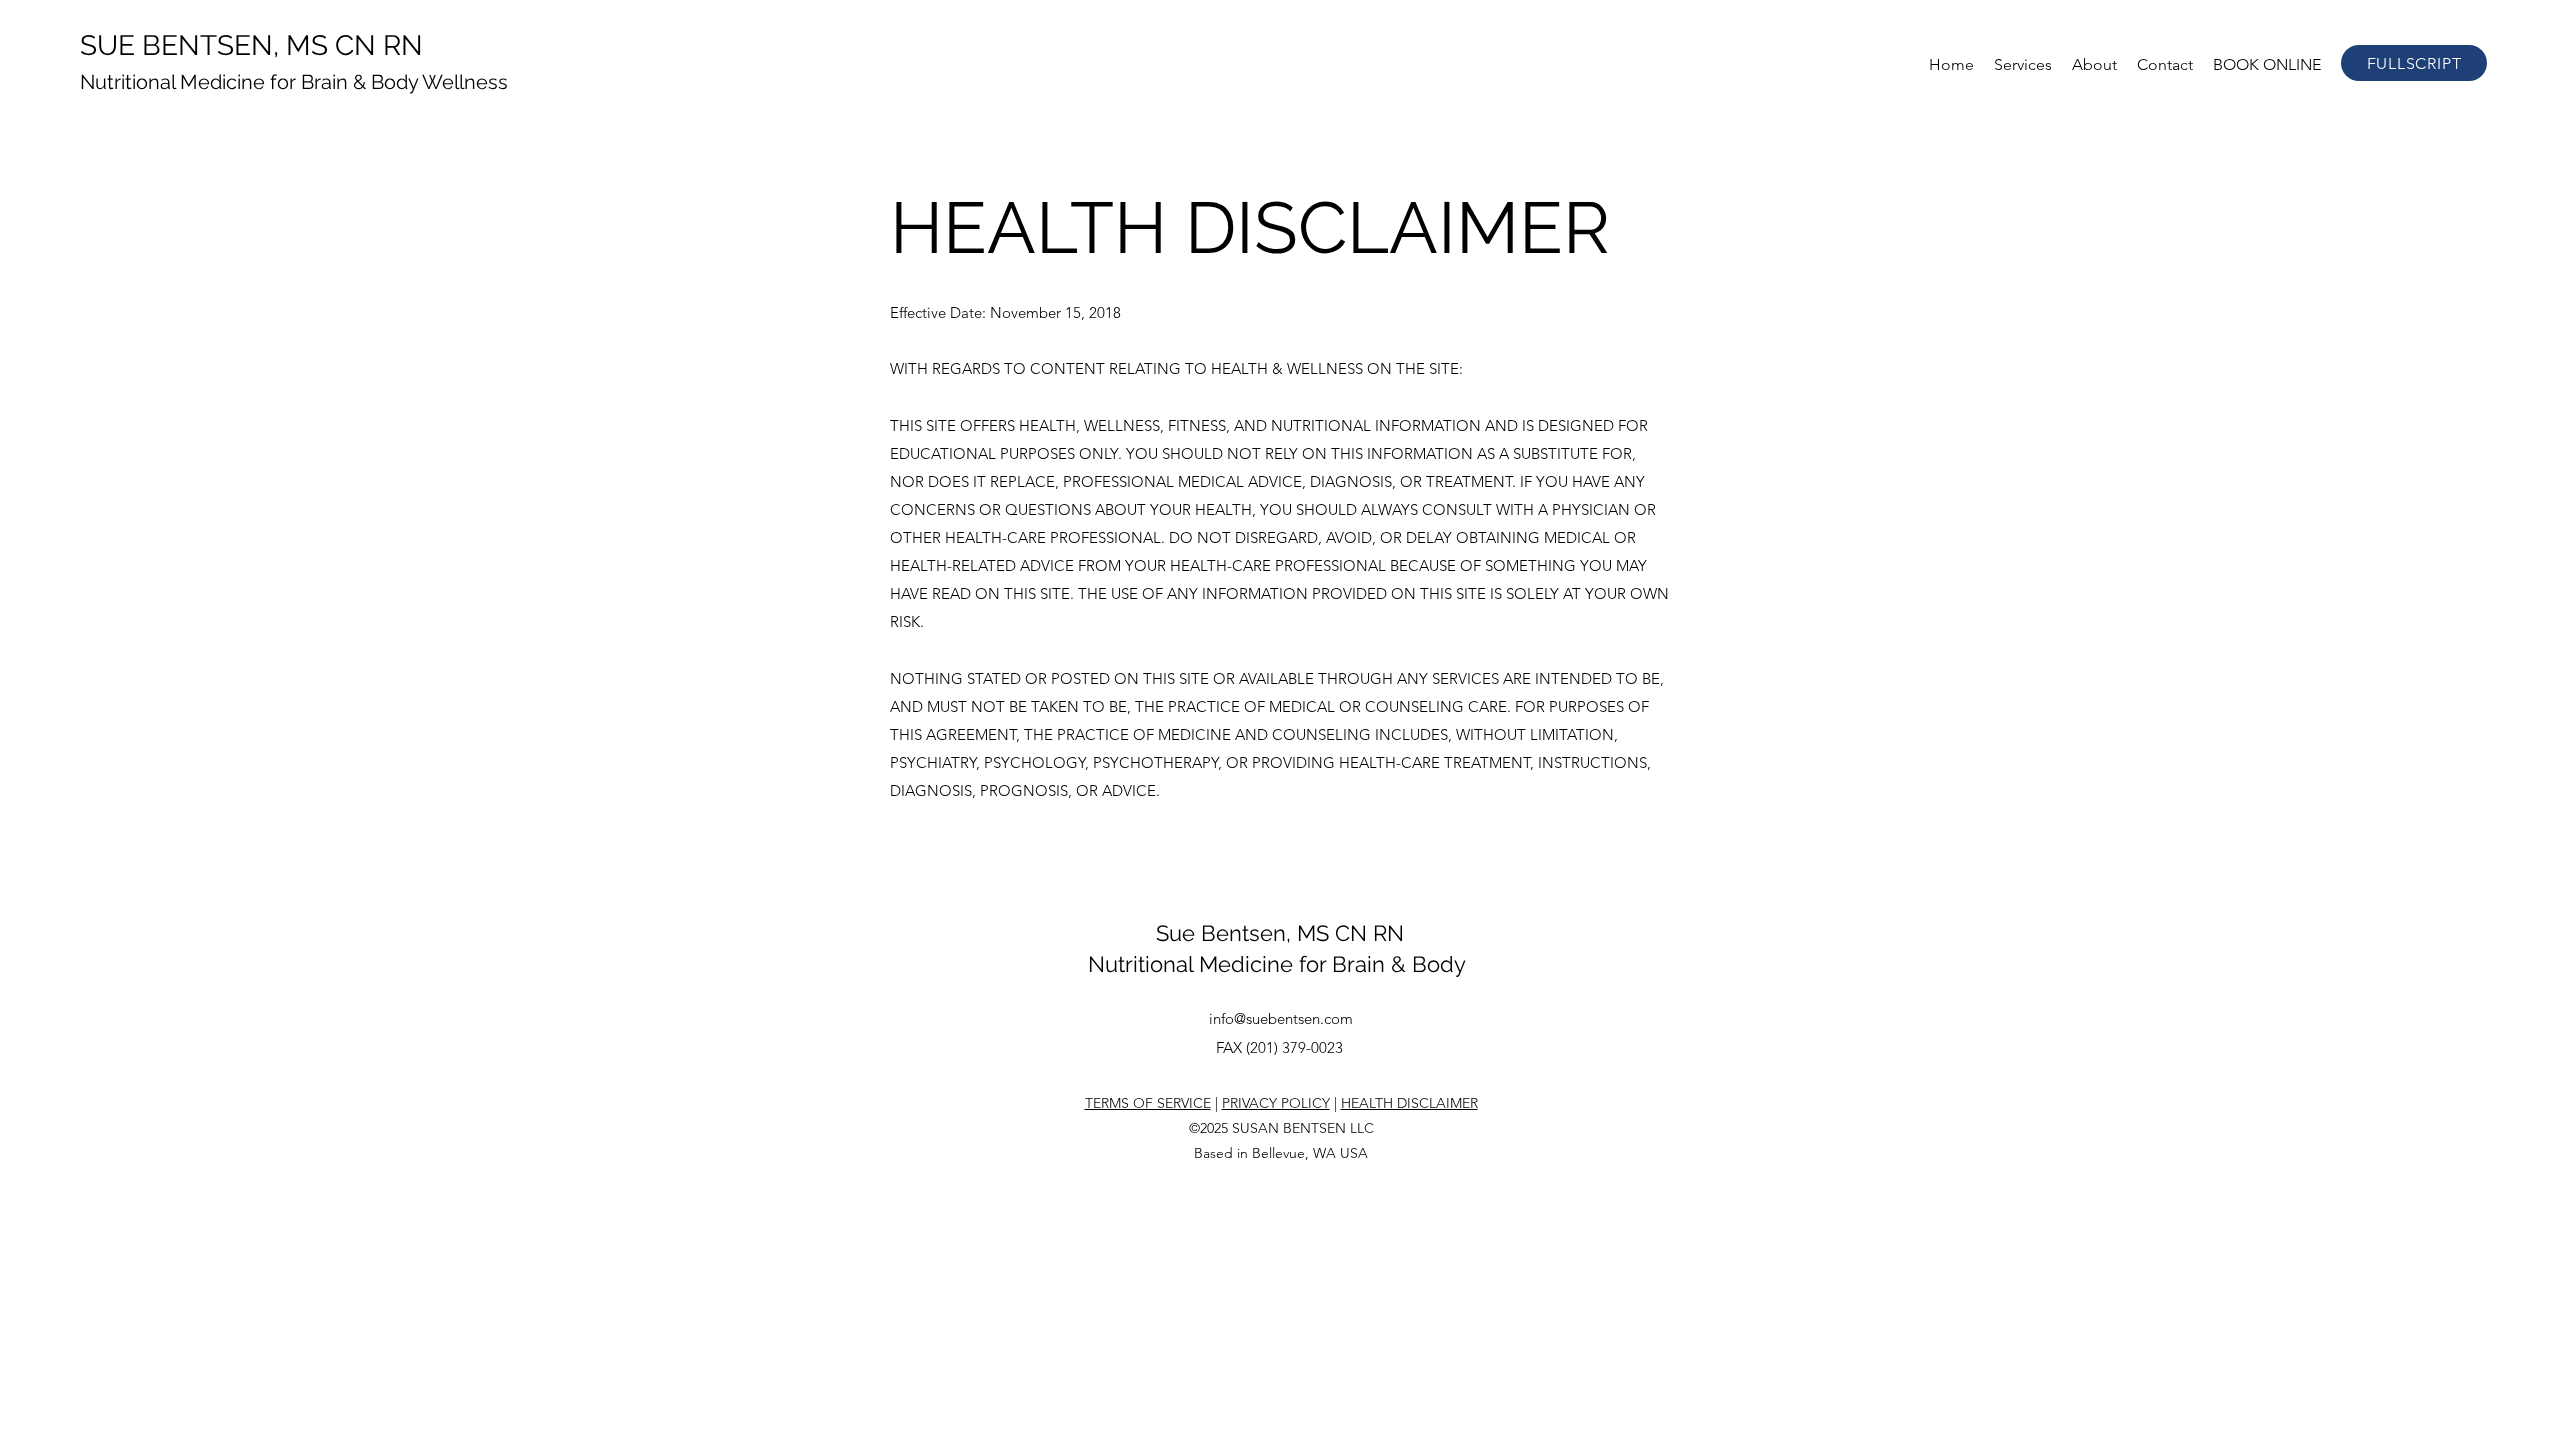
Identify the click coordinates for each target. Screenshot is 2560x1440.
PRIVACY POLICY (1276, 1103)
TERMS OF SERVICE (1148, 1103)
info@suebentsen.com (1281, 1018)
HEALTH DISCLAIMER (1409, 1103)
